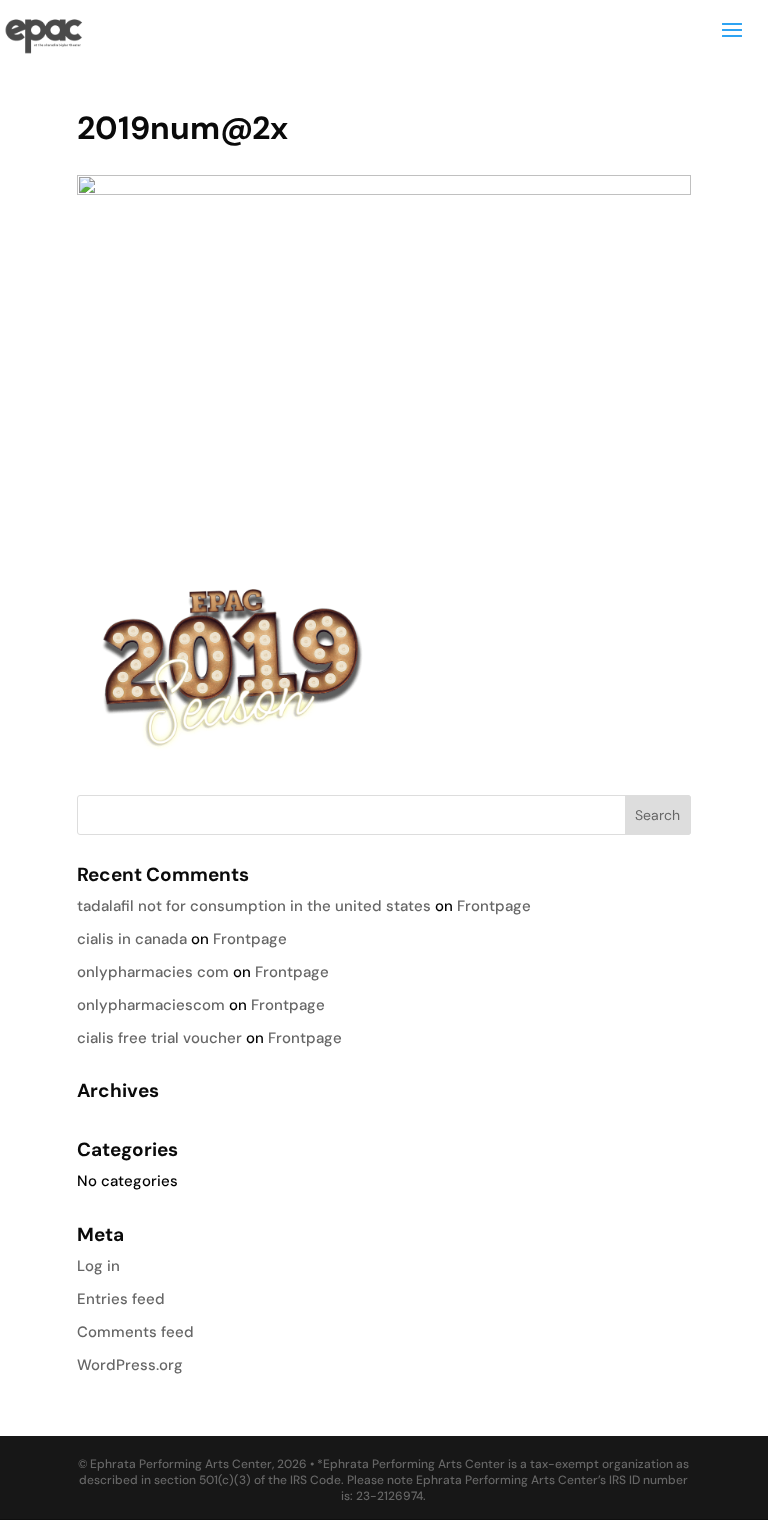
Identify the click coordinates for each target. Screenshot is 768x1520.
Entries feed (121, 1299)
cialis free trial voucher (159, 1038)
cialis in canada (132, 939)
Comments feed (135, 1332)
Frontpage (494, 906)
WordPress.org (130, 1365)
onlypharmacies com (153, 972)
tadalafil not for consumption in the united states (254, 906)
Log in (98, 1266)
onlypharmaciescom (151, 1005)
